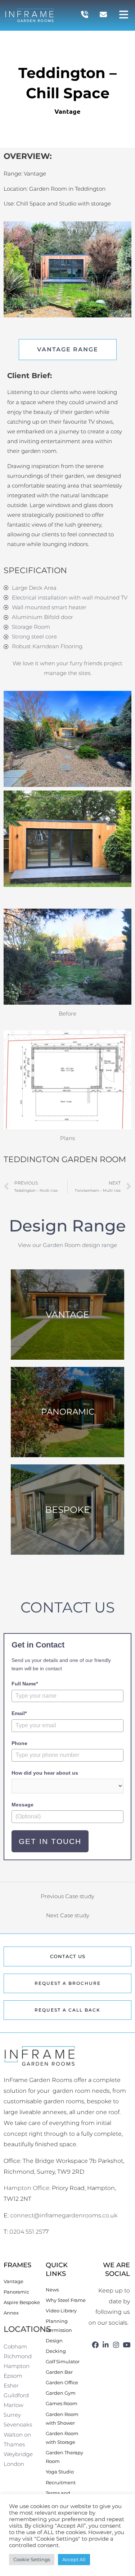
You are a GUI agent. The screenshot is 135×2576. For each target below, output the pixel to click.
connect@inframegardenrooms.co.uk (64, 2215)
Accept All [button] (74, 2559)
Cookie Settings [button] (32, 2559)
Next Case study (68, 1915)
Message (22, 1805)
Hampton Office (26, 2188)
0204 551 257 (27, 2232)
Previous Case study (67, 1896)
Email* (19, 1713)
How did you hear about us (45, 1773)
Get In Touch (50, 1841)
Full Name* (25, 1684)
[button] (124, 15)
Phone (19, 1743)
